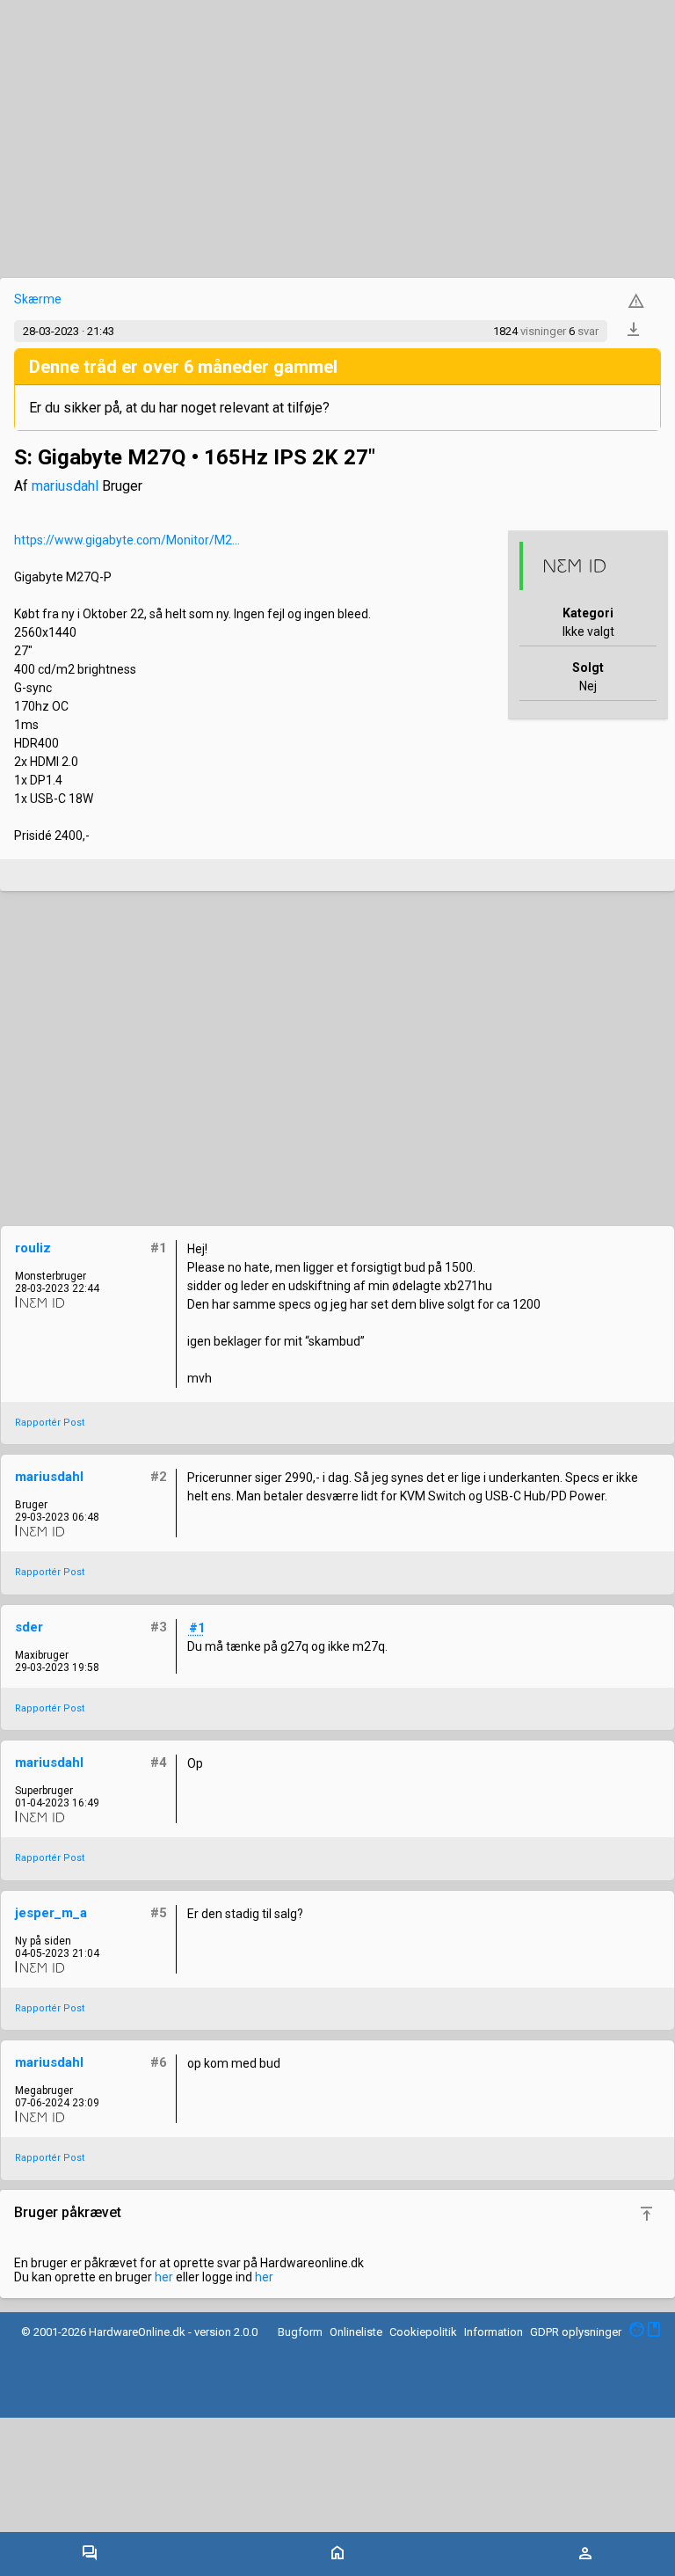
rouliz (33, 1248)
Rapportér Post (50, 1423)
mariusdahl (65, 486)
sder (29, 1627)
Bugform (300, 2332)
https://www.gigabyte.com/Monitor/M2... (127, 540)
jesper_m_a (51, 1913)
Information (494, 2332)
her (164, 2277)
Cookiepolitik (423, 2332)
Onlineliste (356, 2332)
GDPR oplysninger (576, 2332)
